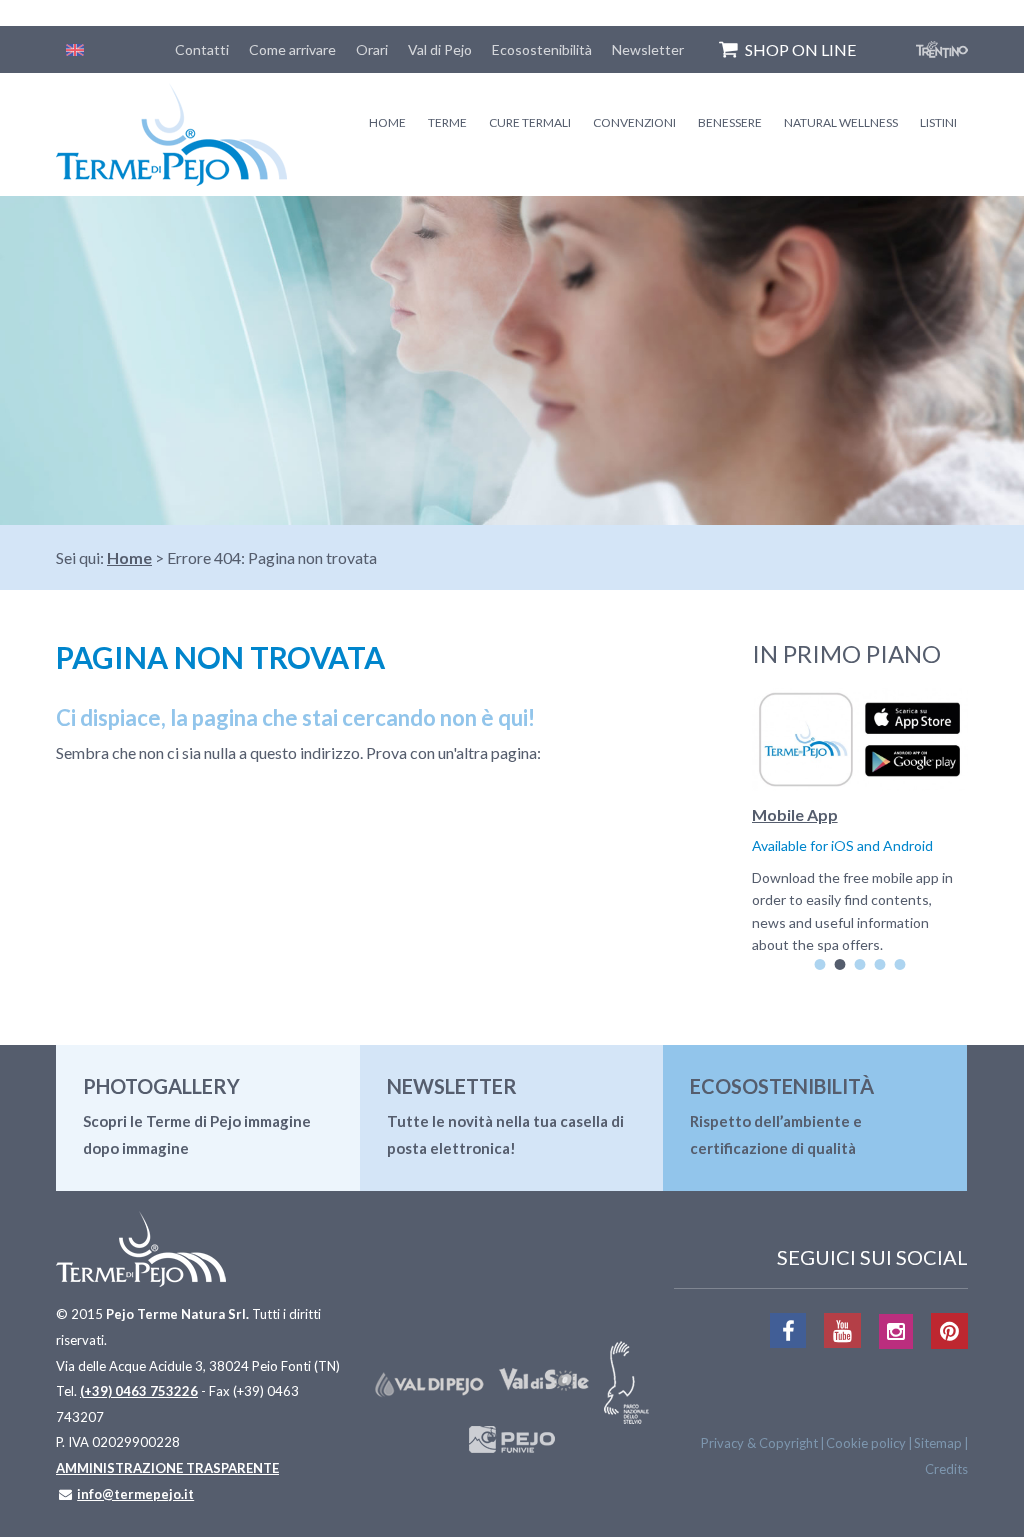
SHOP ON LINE (800, 49)
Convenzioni (634, 122)
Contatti (202, 49)
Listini (938, 122)
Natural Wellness (841, 122)
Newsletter (648, 49)
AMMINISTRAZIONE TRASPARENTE (167, 1468)
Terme (447, 122)
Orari (372, 49)
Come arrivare (292, 49)
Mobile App (795, 814)
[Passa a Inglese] (75, 49)
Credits (946, 1469)
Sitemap (938, 1443)
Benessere (730, 122)
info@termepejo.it (135, 1494)
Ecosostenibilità (542, 49)
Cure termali (530, 122)
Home (387, 122)
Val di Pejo (440, 49)
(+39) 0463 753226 (139, 1391)
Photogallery (161, 1086)
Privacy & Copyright (759, 1443)
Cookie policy (866, 1443)
